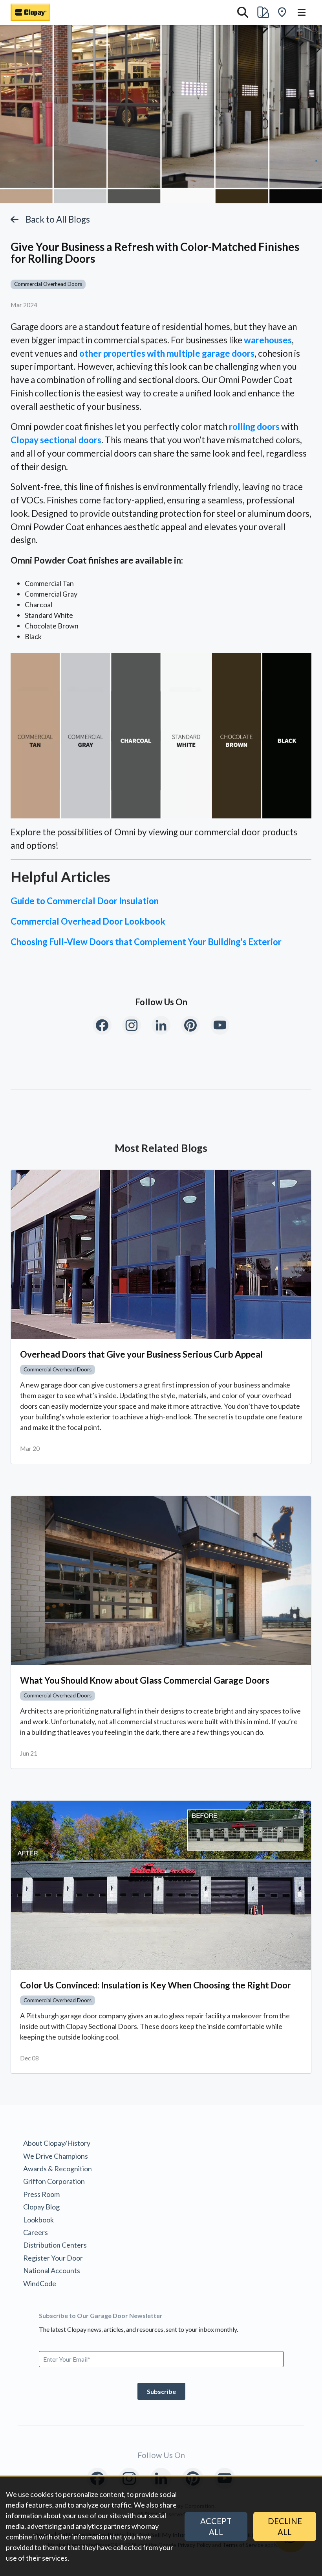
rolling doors (254, 427)
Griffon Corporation (54, 2181)
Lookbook (38, 2220)
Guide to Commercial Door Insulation (85, 901)
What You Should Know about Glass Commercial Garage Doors (145, 1680)
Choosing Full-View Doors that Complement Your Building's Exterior (146, 942)
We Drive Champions (56, 2156)
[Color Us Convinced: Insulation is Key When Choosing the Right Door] (161, 1885)
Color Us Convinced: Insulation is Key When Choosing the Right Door (156, 1985)
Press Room (41, 2194)
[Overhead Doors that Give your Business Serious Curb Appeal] (161, 1255)
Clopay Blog (41, 2207)
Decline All (285, 2526)
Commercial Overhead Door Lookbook (88, 921)
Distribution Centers (55, 2245)
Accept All (216, 2526)
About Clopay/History (57, 2143)
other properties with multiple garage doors (167, 353)
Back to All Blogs (58, 219)
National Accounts (52, 2270)
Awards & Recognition (58, 2169)
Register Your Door (53, 2258)
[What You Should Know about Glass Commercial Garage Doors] (161, 1581)
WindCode (40, 2283)
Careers (36, 2232)
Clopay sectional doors (56, 440)
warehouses (268, 340)
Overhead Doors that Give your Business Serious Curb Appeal (142, 1354)
